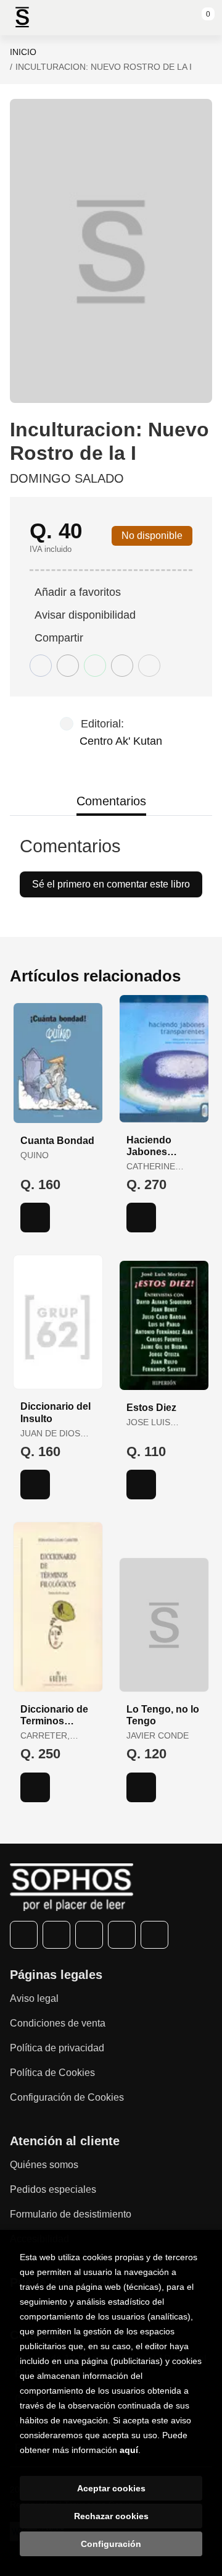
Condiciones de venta (58, 2023)
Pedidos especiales (53, 2189)
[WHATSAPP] (122, 1935)
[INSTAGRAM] (89, 1935)
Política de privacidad (57, 2048)
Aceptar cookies (111, 2488)
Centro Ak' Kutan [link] (121, 741)
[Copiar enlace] (149, 666)
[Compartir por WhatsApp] (95, 666)
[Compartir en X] (68, 666)
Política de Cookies (52, 2073)
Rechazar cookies (111, 2516)
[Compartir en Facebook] (41, 666)
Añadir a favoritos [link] (78, 592)
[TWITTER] (56, 1935)
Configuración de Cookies (67, 2097)
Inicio (23, 52)
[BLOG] (154, 1935)
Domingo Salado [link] (67, 478)
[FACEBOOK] (24, 1935)
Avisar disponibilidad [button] (85, 615)
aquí (129, 2450)
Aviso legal (34, 1998)
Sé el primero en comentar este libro (111, 884)
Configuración (111, 2544)
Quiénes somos (44, 2165)
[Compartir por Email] (122, 666)
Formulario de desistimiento (71, 2214)
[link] (35, 1218)
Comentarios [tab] (111, 801)
